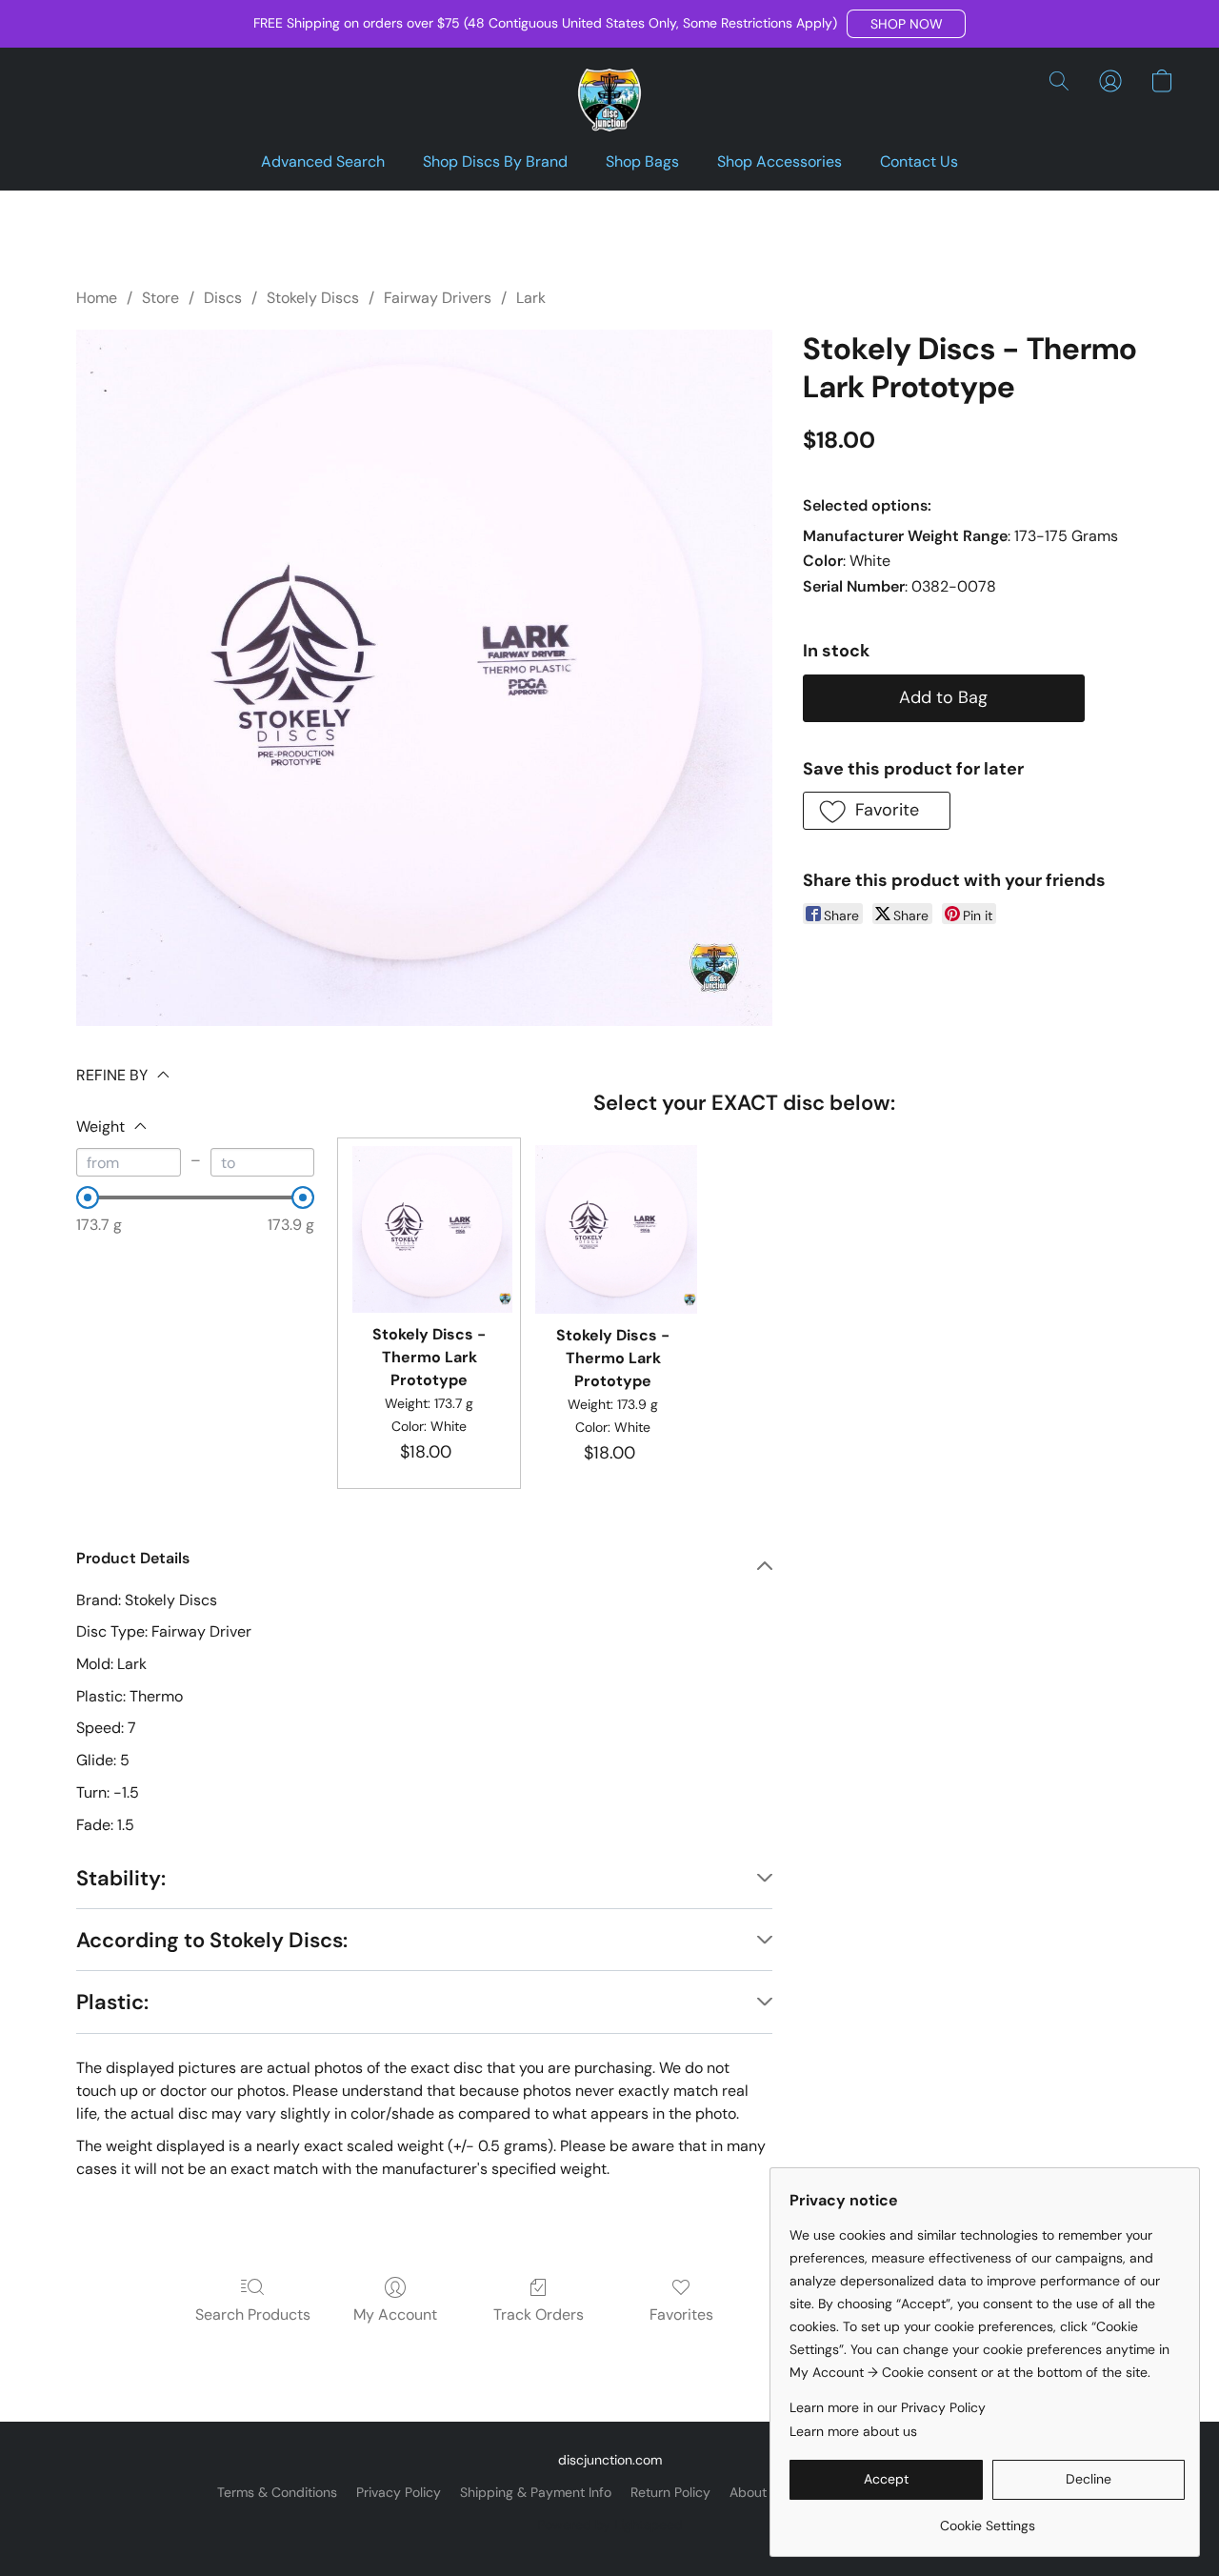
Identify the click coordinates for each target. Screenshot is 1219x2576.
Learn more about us (853, 2431)
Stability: (121, 1878)
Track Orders (539, 2314)
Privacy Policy (399, 2492)
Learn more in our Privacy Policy (888, 2407)
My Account (395, 2314)
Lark (531, 298)
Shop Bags (642, 161)
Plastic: (112, 2002)
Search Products (253, 2314)
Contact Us (919, 161)
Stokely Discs (313, 298)
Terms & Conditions (277, 2492)
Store (160, 298)
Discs (223, 298)
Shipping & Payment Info (536, 2492)
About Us (758, 2492)
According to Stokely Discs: (212, 1940)
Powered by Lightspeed (610, 2525)
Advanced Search (323, 161)
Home (97, 298)
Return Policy (670, 2492)
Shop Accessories (779, 161)
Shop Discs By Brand (495, 161)
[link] (987, 2518)
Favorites (681, 2314)
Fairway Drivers (438, 298)
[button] (906, 24)
